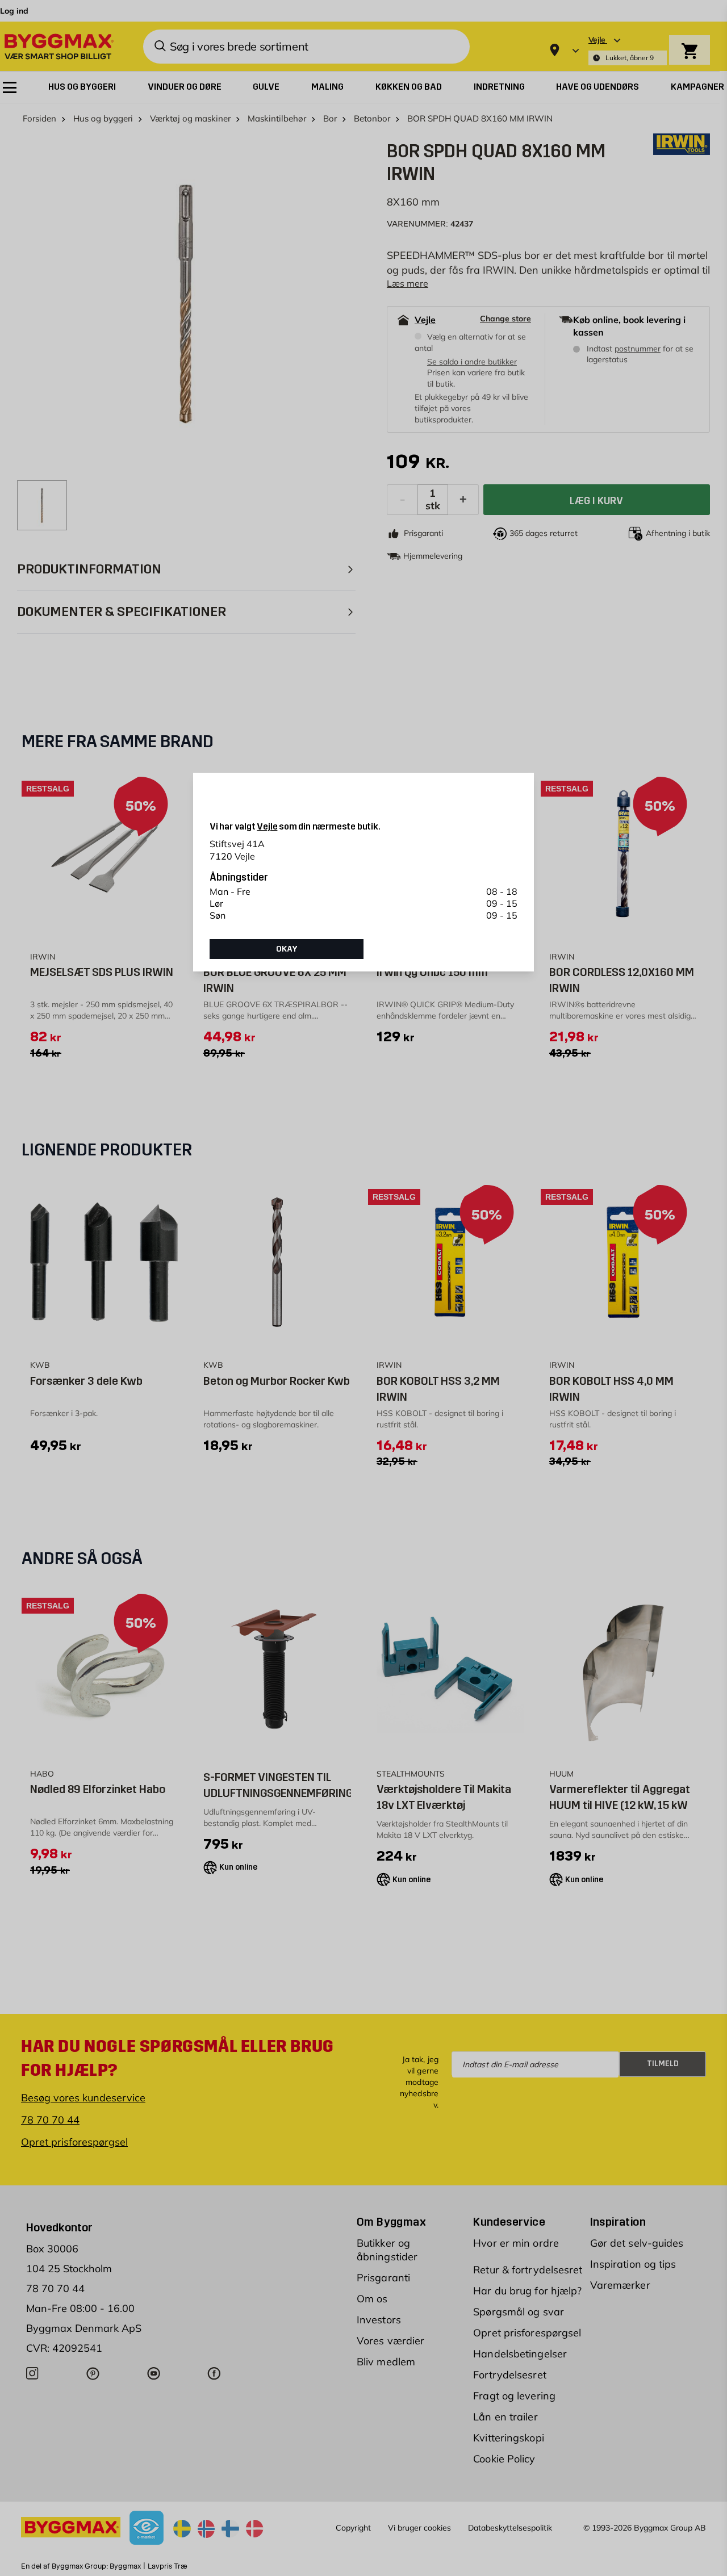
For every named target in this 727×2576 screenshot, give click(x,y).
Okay (287, 949)
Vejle (267, 826)
